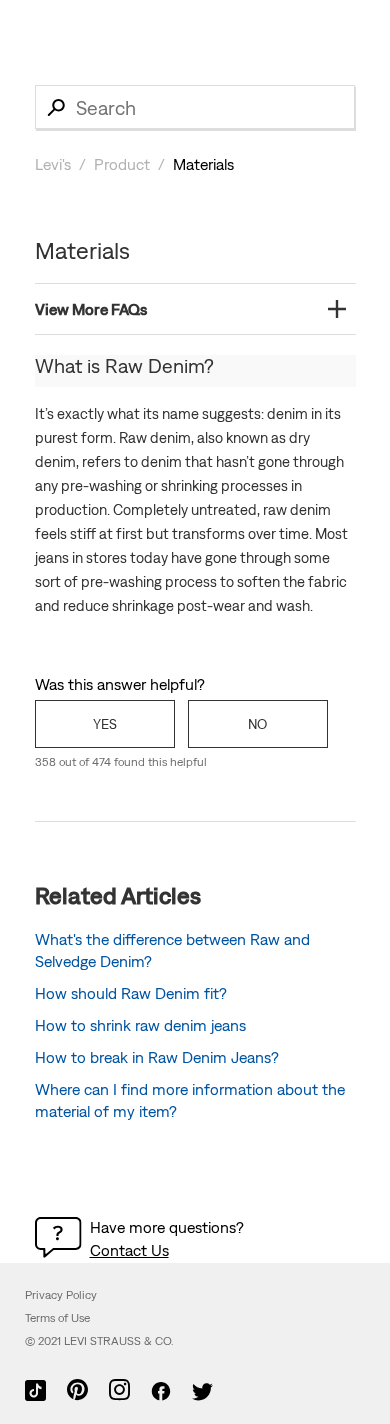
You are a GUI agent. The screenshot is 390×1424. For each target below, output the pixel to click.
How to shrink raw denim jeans (140, 1025)
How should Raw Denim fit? (131, 993)
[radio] (105, 724)
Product (122, 164)
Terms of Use (57, 1318)
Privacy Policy (61, 1295)
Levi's (53, 164)
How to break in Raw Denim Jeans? (157, 1057)
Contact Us (129, 1250)
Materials (203, 164)
